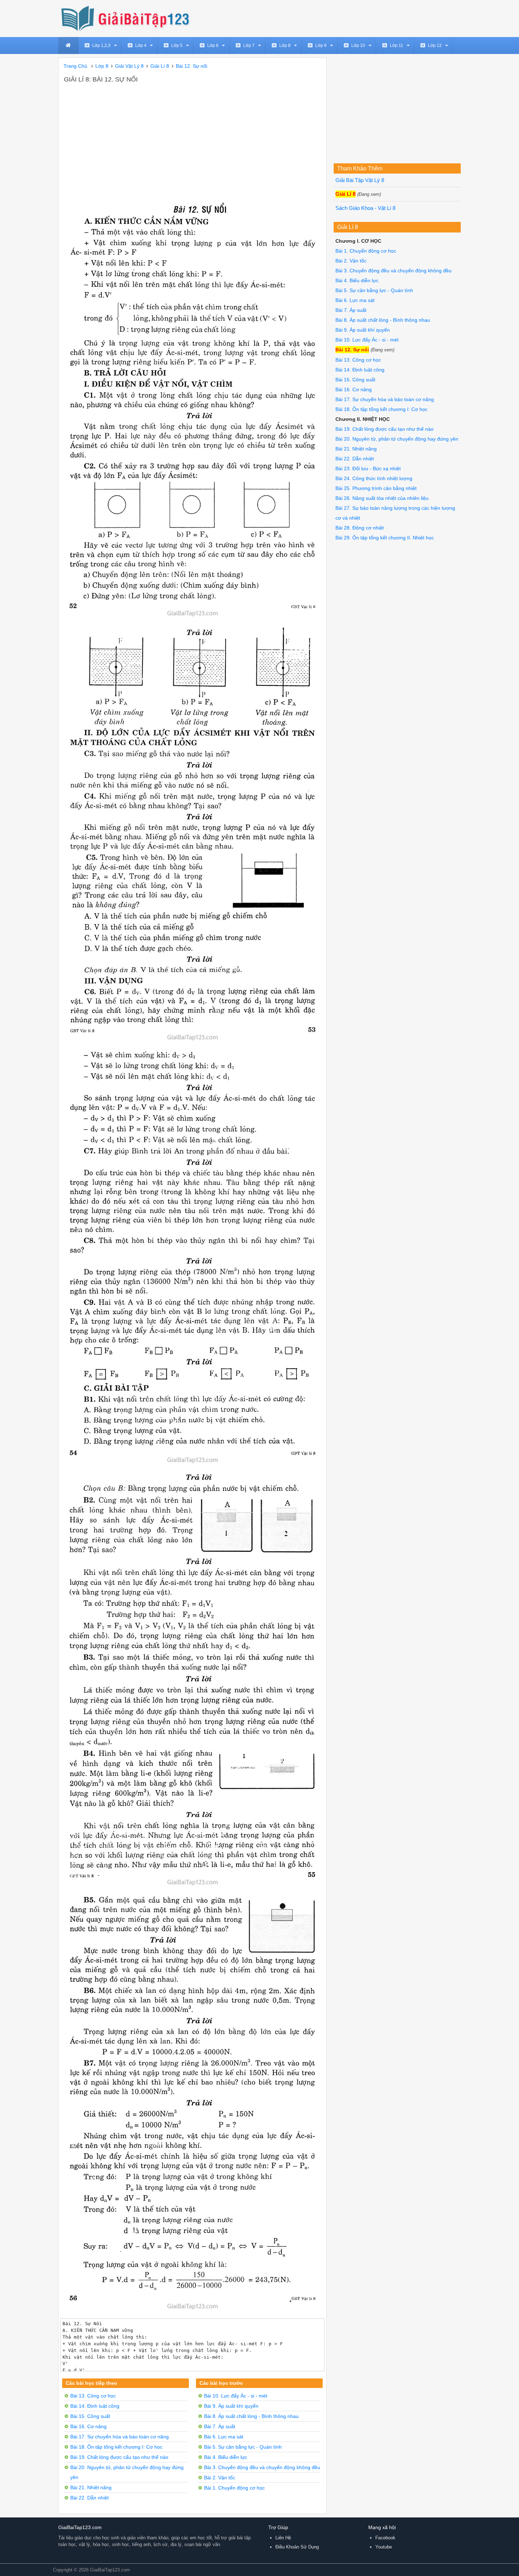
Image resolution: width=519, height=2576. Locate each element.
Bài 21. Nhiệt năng (91, 2487)
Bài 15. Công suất (90, 2416)
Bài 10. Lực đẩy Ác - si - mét (236, 2396)
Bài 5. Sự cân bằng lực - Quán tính (243, 2447)
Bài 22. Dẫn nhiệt (90, 2498)
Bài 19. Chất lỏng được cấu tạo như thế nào (119, 2457)
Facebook (385, 2538)
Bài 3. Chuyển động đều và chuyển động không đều (262, 2467)
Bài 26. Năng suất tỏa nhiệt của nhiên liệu (382, 498)
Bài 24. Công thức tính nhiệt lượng (374, 478)
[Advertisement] (192, 137)
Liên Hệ (283, 2538)
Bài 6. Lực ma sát (224, 2437)
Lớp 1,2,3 (101, 46)
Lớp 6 (213, 46)
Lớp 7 (249, 46)
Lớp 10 (358, 46)
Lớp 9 (321, 46)
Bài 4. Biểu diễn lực (226, 2457)
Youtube (384, 2547)
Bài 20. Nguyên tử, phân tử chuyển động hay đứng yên (397, 439)
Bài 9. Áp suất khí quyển (231, 2406)
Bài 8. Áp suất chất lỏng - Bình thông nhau (251, 2416)
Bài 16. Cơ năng (88, 2426)
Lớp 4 (141, 46)
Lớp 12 (435, 46)
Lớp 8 (285, 46)
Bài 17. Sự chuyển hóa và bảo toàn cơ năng (120, 2437)
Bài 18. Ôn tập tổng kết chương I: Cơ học (116, 2447)
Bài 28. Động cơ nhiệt (360, 528)
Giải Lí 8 (345, 194)
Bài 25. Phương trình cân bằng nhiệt (376, 488)
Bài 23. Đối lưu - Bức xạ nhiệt (368, 468)
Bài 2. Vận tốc (220, 2478)
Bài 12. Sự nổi (352, 350)
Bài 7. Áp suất (220, 2426)
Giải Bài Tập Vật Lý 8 (360, 180)
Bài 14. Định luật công (95, 2406)
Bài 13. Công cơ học (93, 2396)
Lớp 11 (396, 46)
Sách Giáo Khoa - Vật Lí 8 (365, 208)
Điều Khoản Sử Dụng (297, 2547)
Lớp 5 (177, 46)
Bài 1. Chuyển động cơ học (234, 2488)
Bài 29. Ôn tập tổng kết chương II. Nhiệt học (385, 538)
